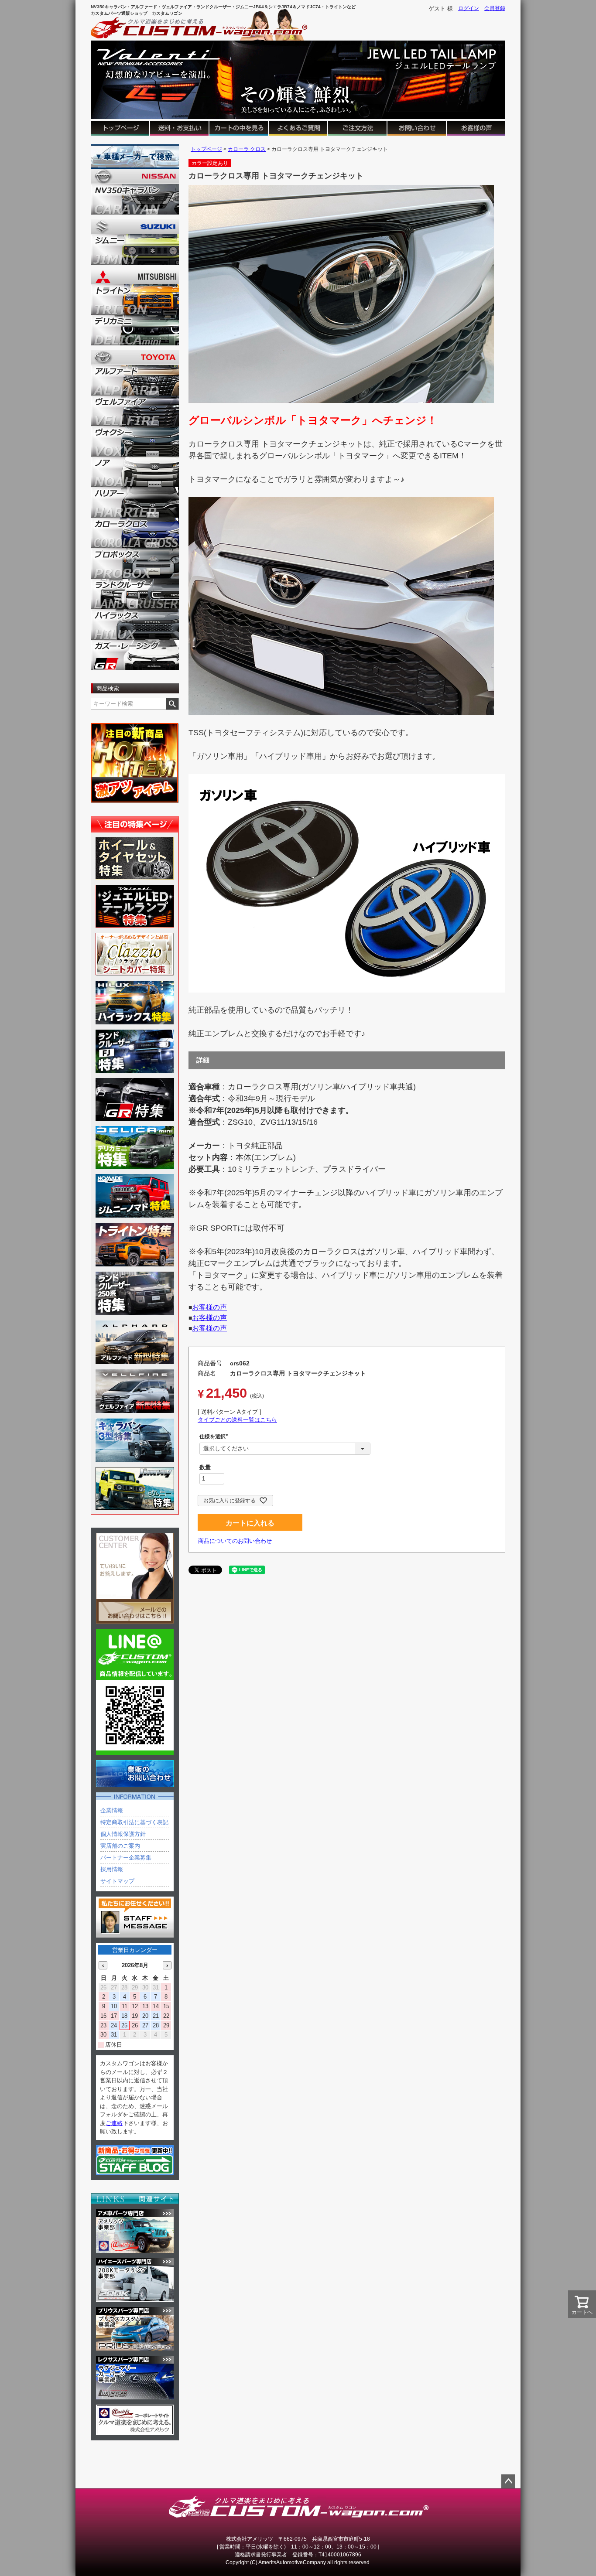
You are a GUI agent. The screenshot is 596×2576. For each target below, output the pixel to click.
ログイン (469, 8)
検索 (172, 704)
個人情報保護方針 (123, 1834)
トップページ (206, 149)
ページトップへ (508, 2481)
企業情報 (112, 1810)
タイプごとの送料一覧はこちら (237, 1420)
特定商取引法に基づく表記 (134, 1822)
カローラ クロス (247, 149)
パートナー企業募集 (126, 1858)
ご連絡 (114, 2123)
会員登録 (495, 8)
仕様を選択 (215, 1436)
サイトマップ (117, 1881)
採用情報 (112, 1869)
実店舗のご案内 (120, 1846)
